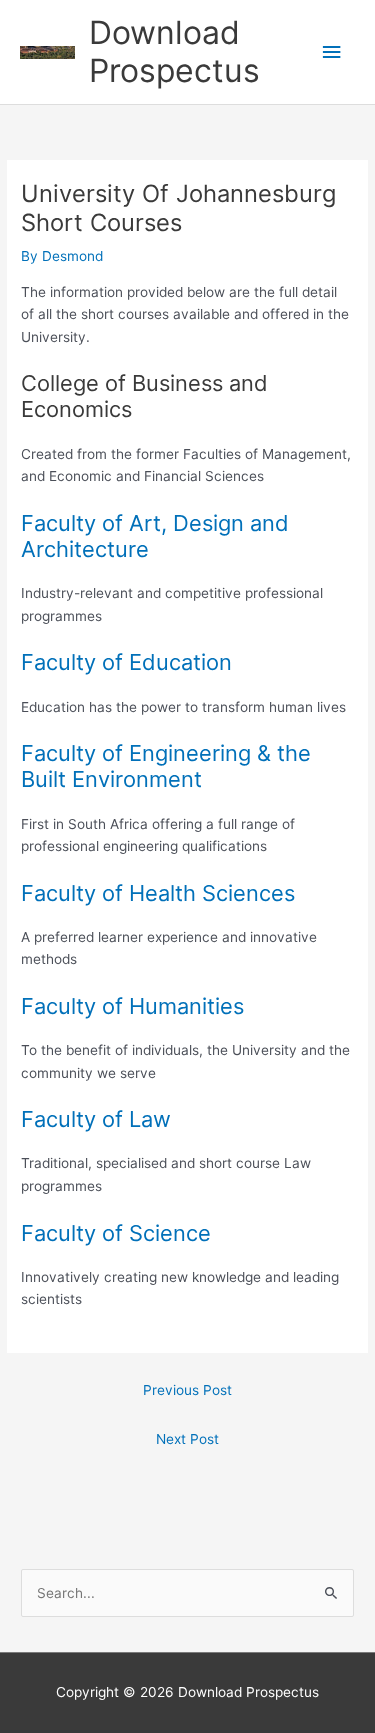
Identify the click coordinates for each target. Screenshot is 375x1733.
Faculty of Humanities (132, 1006)
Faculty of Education (126, 662)
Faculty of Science (116, 1233)
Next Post (187, 1439)
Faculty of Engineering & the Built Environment (166, 766)
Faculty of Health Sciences (158, 893)
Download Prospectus (174, 51)
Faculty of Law (96, 1119)
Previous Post (187, 1390)
